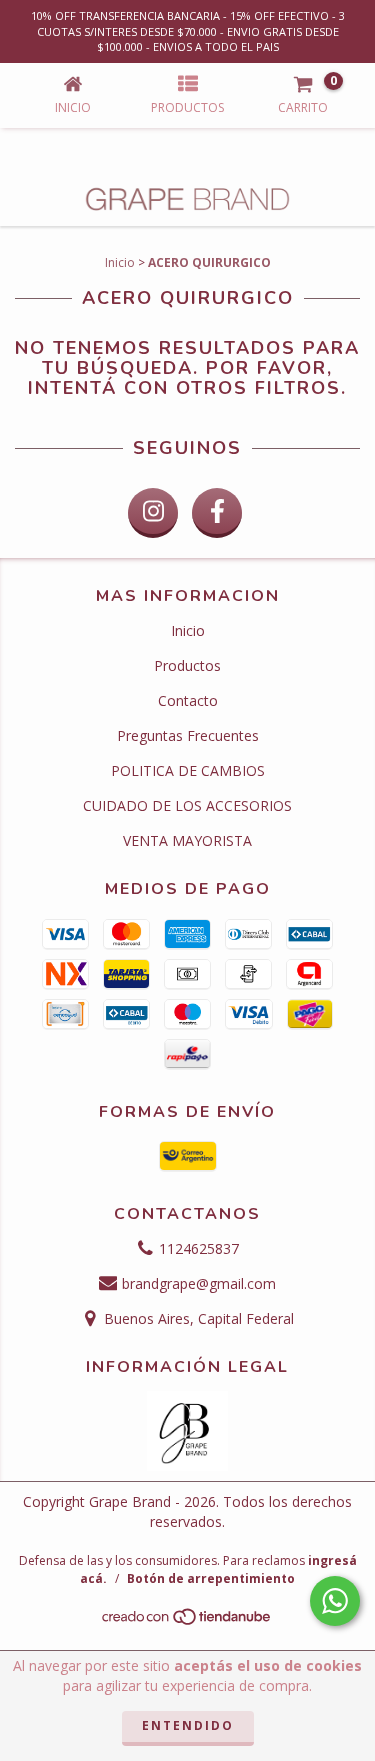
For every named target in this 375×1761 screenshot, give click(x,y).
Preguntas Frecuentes (188, 735)
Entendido (188, 1725)
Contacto (188, 700)
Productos (187, 665)
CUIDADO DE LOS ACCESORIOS (187, 805)
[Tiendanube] (187, 1621)
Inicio (120, 262)
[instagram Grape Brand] (153, 513)
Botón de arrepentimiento (211, 1578)
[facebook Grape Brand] (217, 513)
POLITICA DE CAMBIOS (188, 770)
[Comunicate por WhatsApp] (335, 1601)
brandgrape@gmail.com (199, 1283)
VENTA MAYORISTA (187, 840)
